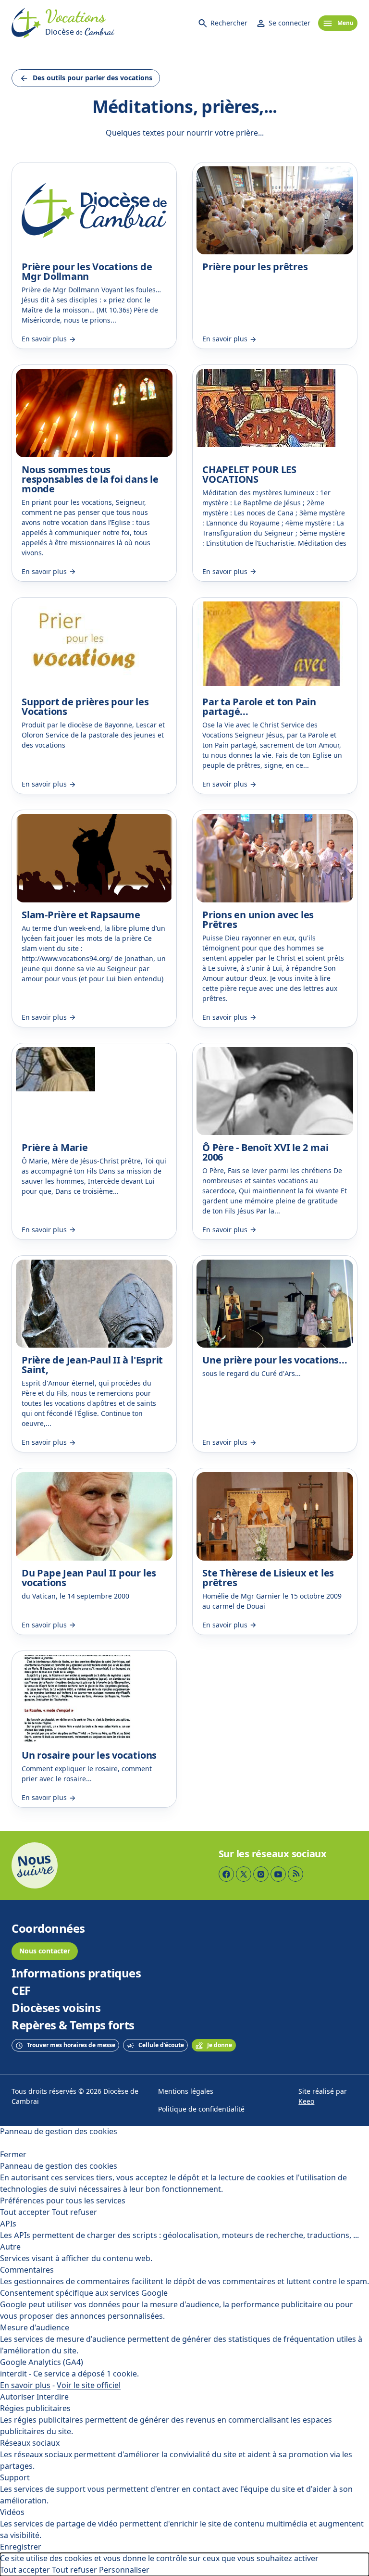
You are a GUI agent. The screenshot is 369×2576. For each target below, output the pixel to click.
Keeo (306, 2102)
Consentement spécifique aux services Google (84, 2293)
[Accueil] (26, 23)
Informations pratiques (76, 1974)
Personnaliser (124, 2570)
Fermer (13, 2155)
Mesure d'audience (35, 2328)
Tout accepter (25, 2212)
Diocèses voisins (56, 2008)
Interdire (53, 2397)
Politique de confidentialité (201, 2109)
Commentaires (27, 2270)
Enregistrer (21, 2547)
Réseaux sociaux (30, 2443)
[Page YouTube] (278, 1874)
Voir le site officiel (89, 2385)
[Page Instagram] (261, 1874)
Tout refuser (74, 2212)
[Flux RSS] (295, 1874)
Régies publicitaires (35, 2408)
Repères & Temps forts (73, 2026)
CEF (21, 1991)
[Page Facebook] (226, 1874)
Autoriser (17, 2397)
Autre (10, 2247)
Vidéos (12, 2512)
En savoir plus (25, 2385)
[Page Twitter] (244, 1874)
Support (15, 2478)
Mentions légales (186, 2092)
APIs (8, 2224)
